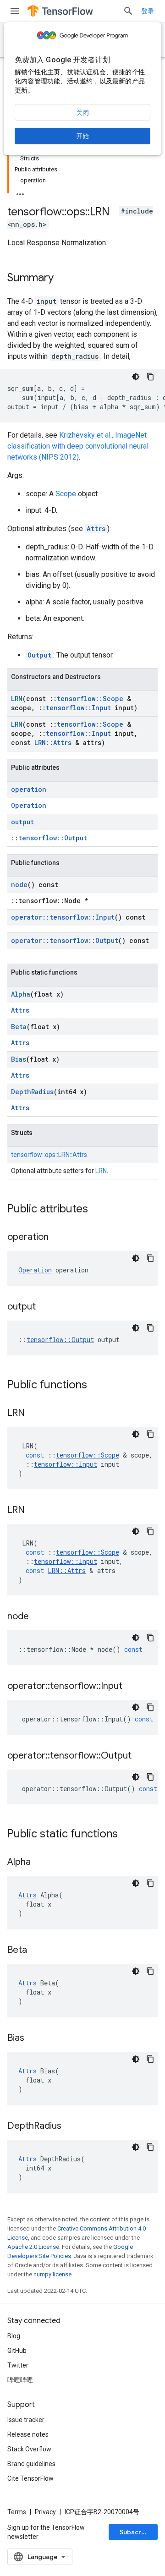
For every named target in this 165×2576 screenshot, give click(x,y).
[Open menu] (15, 11)
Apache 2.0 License (33, 2247)
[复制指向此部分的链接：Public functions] (96, 1386)
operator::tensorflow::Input (63, 917)
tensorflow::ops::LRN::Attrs (49, 1155)
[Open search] (128, 11)
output (22, 822)
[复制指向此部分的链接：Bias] (33, 2039)
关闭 (82, 113)
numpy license (52, 2274)
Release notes (28, 2434)
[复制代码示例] (150, 377)
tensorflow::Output (53, 838)
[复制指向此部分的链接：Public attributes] (97, 1210)
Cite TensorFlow (30, 2478)
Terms (17, 2512)
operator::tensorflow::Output (65, 940)
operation (29, 789)
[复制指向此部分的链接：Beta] (36, 1951)
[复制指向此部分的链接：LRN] (34, 1414)
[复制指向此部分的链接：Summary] (63, 279)
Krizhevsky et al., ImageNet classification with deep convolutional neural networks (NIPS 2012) (78, 446)
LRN (17, 699)
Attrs (96, 529)
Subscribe (135, 2532)
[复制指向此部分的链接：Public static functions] (127, 1835)
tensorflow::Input (78, 708)
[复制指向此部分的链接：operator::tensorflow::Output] (141, 1756)
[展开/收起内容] (20, 192)
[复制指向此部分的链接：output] (45, 1307)
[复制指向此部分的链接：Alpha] (40, 1863)
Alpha (21, 994)
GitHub (17, 2351)
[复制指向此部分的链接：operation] (58, 1238)
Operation (29, 805)
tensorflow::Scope (90, 699)
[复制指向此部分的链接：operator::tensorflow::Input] (132, 1687)
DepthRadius (32, 1092)
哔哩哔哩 (20, 2380)
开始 (82, 136)
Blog (14, 2336)
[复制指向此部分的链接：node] (38, 1617)
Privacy (45, 2512)
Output (39, 655)
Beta (19, 1027)
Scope (66, 494)
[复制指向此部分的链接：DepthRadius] (71, 2127)
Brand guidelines (31, 2464)
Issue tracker (26, 2420)
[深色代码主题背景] (136, 377)
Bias (19, 1059)
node (19, 885)
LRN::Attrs (53, 743)
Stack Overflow (29, 2449)
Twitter (18, 2365)
